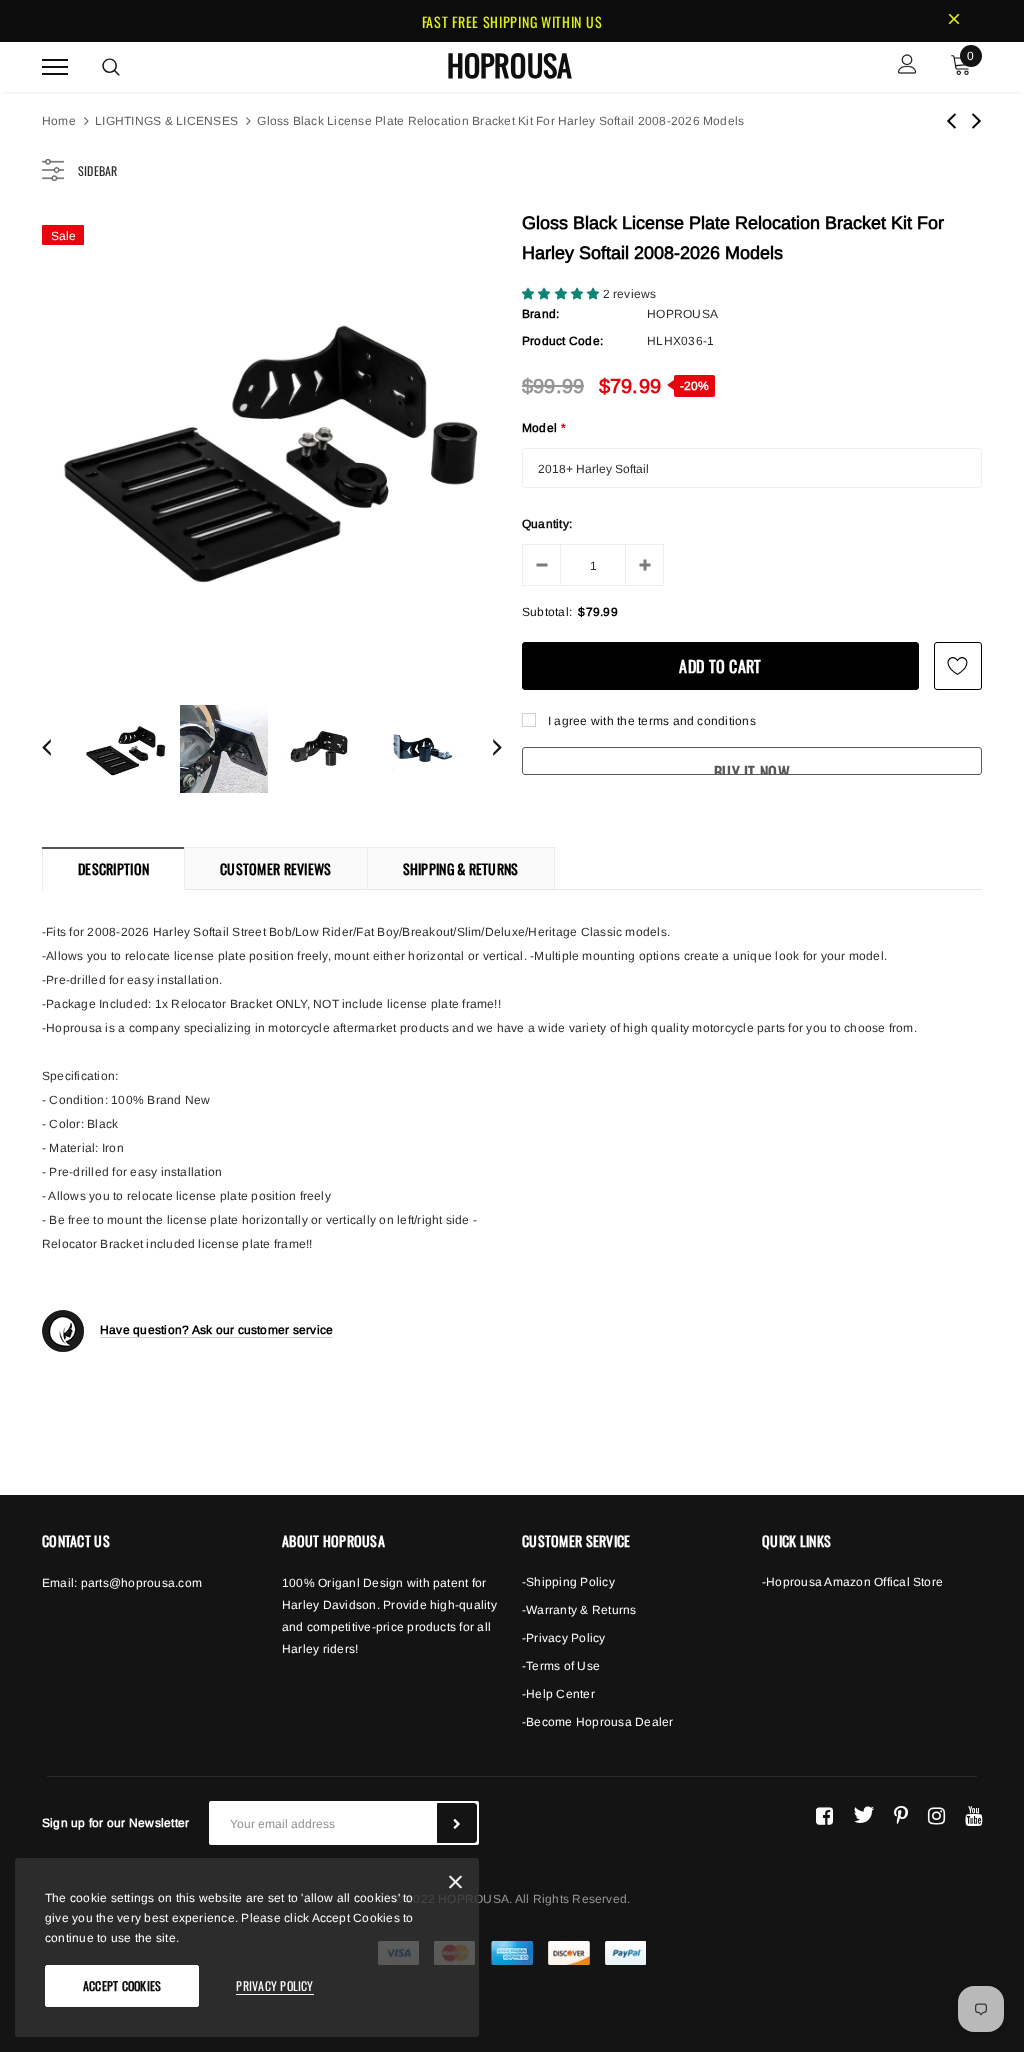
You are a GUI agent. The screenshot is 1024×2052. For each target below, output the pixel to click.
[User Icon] (907, 66)
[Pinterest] (901, 1815)
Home (59, 121)
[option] (272, 445)
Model (544, 428)
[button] (562, 294)
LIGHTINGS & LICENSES (166, 121)
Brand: (540, 314)
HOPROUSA (510, 64)
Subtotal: (547, 612)
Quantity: (547, 524)
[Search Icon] (111, 67)
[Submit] (457, 1823)
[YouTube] (973, 1815)
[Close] (455, 1885)
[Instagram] (936, 1815)
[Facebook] (824, 1815)
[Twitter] (863, 1815)
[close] (954, 21)
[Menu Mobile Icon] (55, 66)
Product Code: (562, 341)
